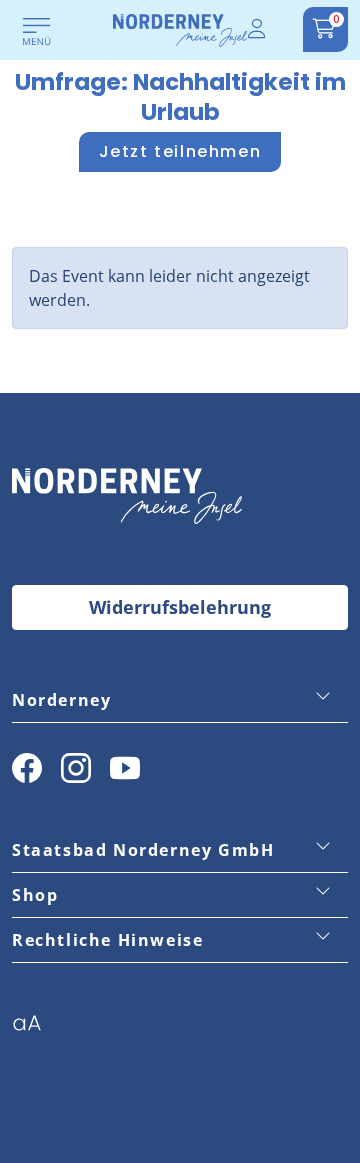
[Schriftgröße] (34, 1029)
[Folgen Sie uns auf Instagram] (76, 768)
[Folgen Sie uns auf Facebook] (27, 768)
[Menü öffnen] (37, 33)
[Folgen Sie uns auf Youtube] (125, 768)
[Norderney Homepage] (180, 29)
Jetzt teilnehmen (180, 151)
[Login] (258, 29)
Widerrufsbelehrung (180, 607)
